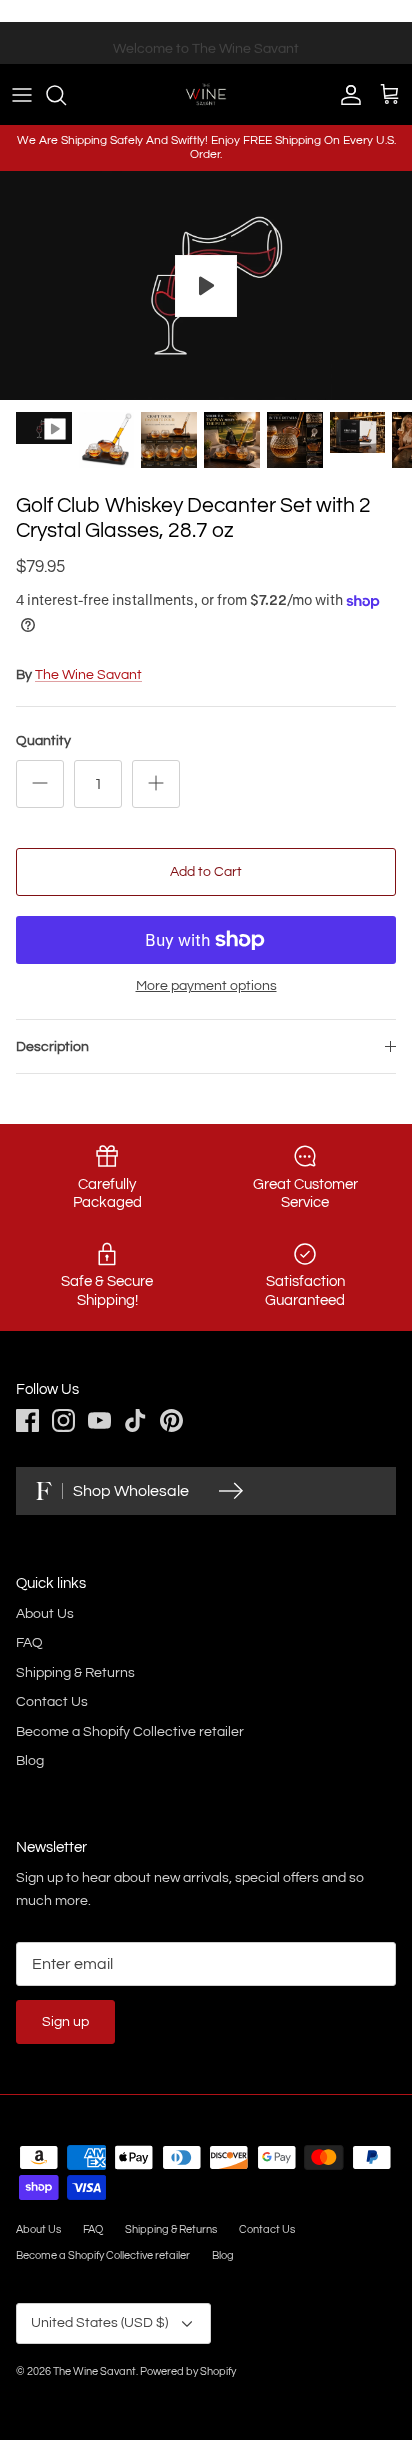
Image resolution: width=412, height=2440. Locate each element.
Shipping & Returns (75, 1673)
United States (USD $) (99, 2323)
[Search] (66, 95)
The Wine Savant (88, 675)
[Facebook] (27, 1420)
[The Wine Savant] (206, 94)
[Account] (346, 95)
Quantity (43, 741)
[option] (206, 286)
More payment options (206, 986)
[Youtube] (99, 1420)
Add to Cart (206, 872)
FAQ (29, 1643)
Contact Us (52, 1702)
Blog (30, 1761)
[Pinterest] (171, 1420)
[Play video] (206, 286)
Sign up (65, 2022)
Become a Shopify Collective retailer (130, 1732)
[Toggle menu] (22, 95)
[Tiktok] (135, 1420)
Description (52, 1047)
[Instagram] (63, 1420)
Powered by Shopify (188, 2371)
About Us (45, 1614)
